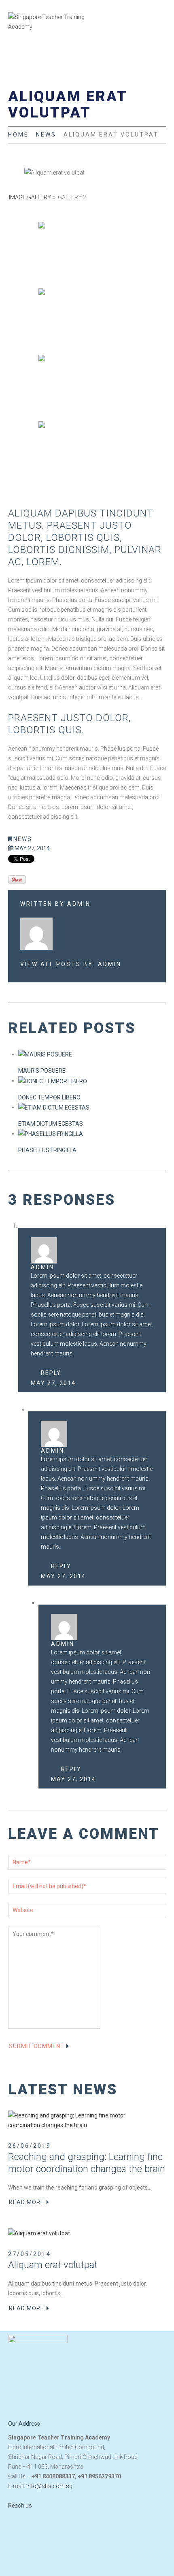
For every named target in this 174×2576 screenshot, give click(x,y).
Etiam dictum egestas (51, 1124)
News (46, 134)
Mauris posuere (42, 1071)
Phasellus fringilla (47, 1150)
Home (18, 134)
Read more (27, 2202)
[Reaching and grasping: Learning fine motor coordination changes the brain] (81, 2120)
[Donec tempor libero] (53, 1080)
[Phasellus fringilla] (51, 1133)
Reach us (20, 2506)
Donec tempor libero (49, 1097)
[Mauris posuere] (45, 1054)
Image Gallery (31, 197)
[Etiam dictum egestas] (54, 1107)
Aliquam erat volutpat (53, 2265)
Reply (51, 1373)
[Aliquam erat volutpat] (39, 2233)
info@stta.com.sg (49, 2486)
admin (79, 904)
